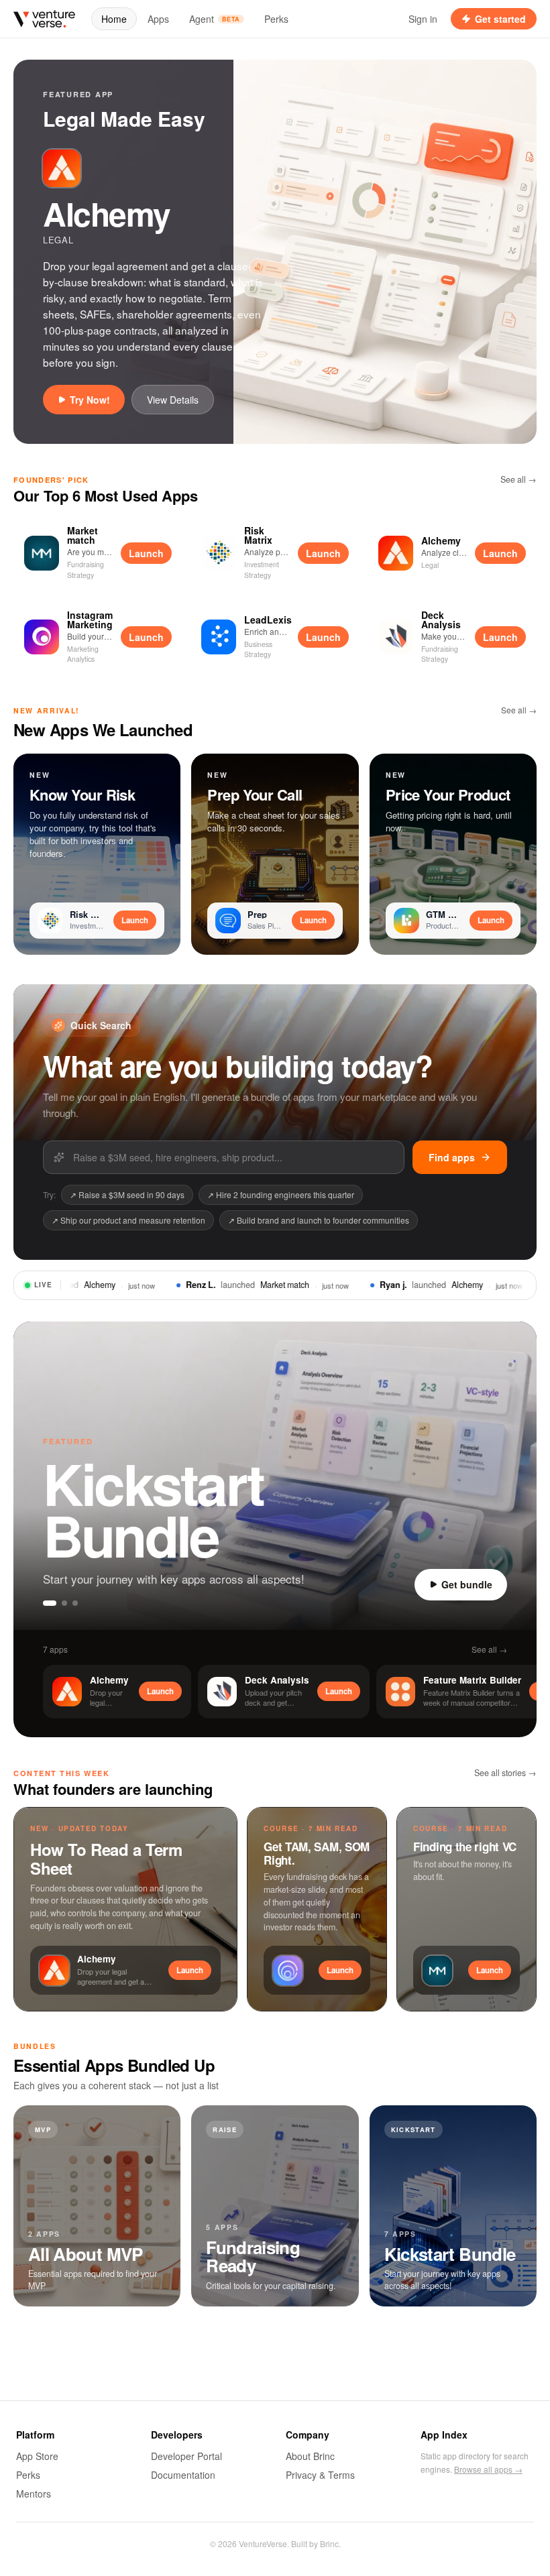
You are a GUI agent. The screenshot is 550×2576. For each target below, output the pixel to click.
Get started (500, 19)
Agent (215, 19)
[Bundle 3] (75, 1603)
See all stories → (505, 1773)
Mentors (34, 2494)
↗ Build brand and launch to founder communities (319, 1220)
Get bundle (467, 1584)
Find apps (452, 1157)
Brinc (329, 2543)
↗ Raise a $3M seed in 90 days (127, 1194)
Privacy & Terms (320, 2475)
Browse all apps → (488, 2469)
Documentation (183, 2475)
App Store (37, 2456)
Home (114, 19)
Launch (146, 553)
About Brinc (310, 2456)
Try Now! (90, 400)
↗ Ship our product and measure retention (128, 1220)
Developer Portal (186, 2456)
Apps (158, 19)
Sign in (423, 19)
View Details (173, 400)
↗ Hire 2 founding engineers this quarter (281, 1194)
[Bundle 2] (60, 1603)
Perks (276, 19)
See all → (518, 479)
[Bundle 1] (46, 1603)
